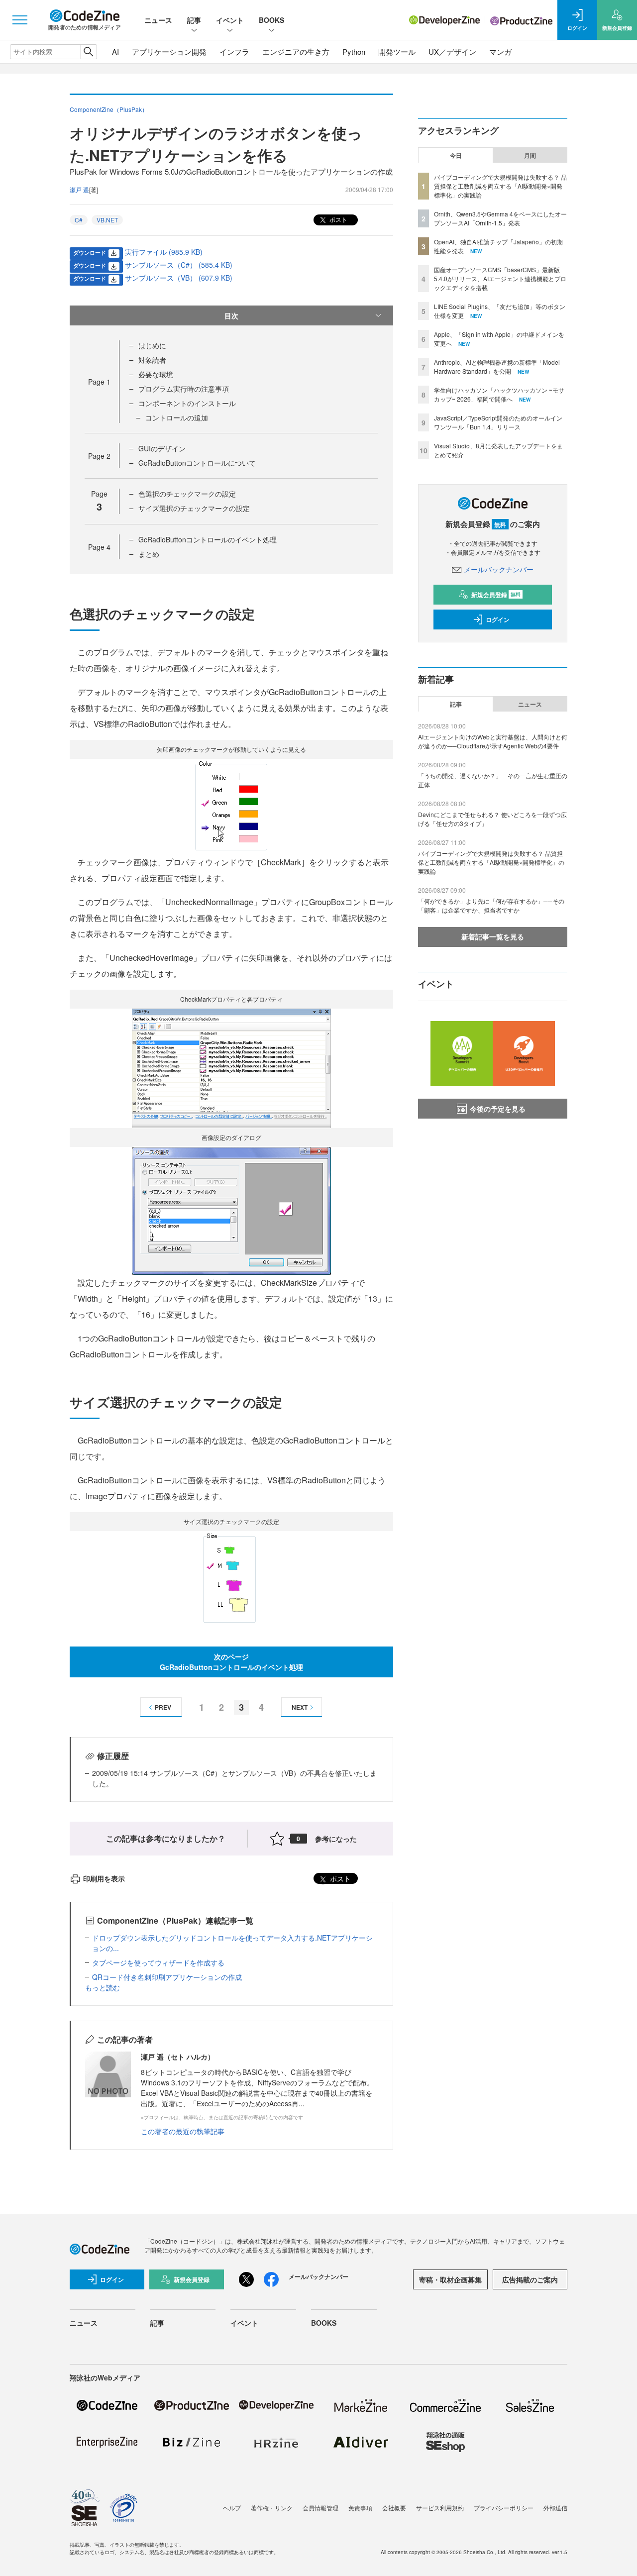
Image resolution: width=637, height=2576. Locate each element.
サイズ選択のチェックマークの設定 (194, 508)
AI (115, 52)
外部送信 (555, 2508)
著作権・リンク (272, 2508)
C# (79, 220)
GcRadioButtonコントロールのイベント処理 (208, 539)
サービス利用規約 (440, 2508)
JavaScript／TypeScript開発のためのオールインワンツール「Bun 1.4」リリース (498, 422)
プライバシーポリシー (504, 2508)
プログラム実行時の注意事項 (184, 389)
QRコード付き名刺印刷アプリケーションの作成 (167, 1977)
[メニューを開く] (20, 20)
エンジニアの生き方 (296, 52)
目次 (231, 315)
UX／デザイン (452, 52)
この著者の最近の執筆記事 (183, 2131)
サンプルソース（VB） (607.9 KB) (179, 278)
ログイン (498, 619)
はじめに (152, 345)
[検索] (88, 52)
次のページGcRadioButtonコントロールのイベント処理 (231, 1662)
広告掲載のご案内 (530, 2279)
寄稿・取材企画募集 (450, 2279)
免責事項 (360, 2508)
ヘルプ (232, 2508)
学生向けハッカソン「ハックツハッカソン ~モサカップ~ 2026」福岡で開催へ (499, 394)
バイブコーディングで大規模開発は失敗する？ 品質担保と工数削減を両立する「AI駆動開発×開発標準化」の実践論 (500, 186)
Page (99, 382)
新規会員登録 (496, 595)
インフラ (234, 52)
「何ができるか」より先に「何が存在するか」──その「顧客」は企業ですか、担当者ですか (491, 905)
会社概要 (394, 2508)
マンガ (500, 52)
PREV (163, 1707)
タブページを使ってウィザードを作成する (158, 1962)
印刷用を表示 (104, 1878)
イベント (230, 20)
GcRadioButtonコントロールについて (197, 463)
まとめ (149, 554)
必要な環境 (156, 374)
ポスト (338, 219)
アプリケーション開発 (169, 52)
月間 (530, 155)
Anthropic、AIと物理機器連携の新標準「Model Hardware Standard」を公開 (497, 366)
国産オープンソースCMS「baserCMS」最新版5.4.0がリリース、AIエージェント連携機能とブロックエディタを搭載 (500, 278)
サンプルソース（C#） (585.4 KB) (179, 265)
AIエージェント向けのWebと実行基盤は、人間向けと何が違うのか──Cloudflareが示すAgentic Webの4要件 (493, 741)
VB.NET (107, 220)
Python (354, 52)
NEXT (300, 1707)
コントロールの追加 (177, 417)
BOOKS (271, 20)
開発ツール (397, 52)
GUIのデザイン (162, 448)
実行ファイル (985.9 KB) (164, 252)
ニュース (158, 20)
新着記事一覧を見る (493, 936)
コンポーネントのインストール (187, 403)
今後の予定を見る (498, 1109)
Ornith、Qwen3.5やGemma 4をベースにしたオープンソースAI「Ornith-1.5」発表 (500, 218)
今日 (456, 155)
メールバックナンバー (499, 569)
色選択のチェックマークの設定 (187, 494)
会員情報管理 (320, 2508)
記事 (194, 20)
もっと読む (103, 1987)
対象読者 (152, 360)
